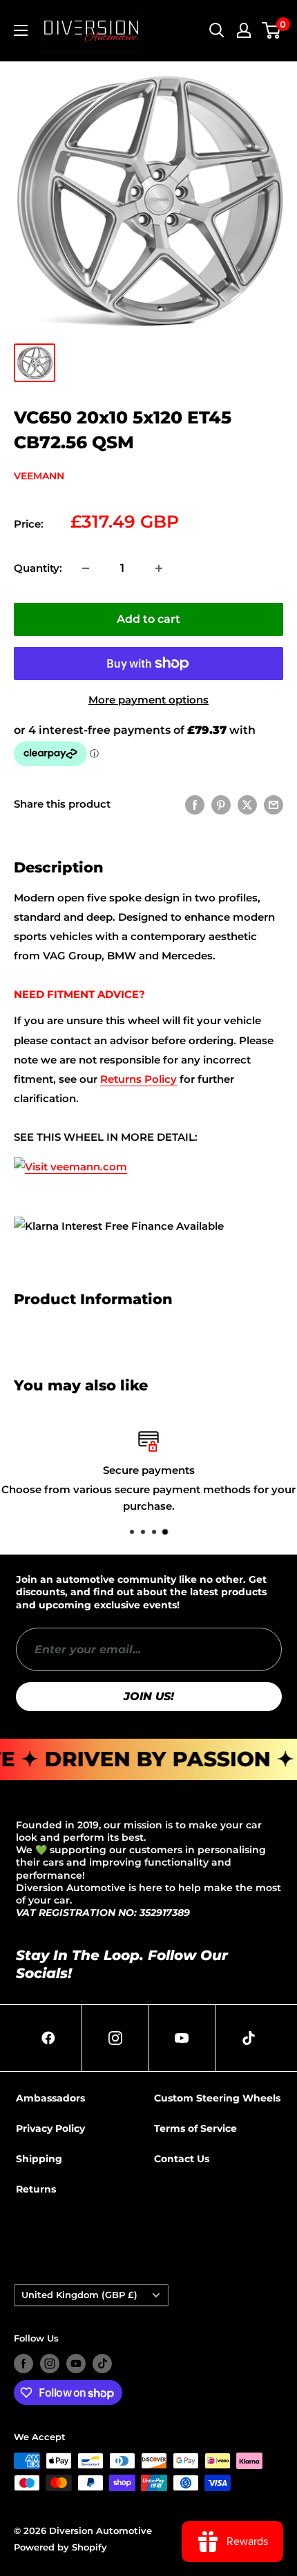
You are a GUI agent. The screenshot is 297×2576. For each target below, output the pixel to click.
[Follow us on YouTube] (76, 2364)
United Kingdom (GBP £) (79, 2295)
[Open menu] (21, 30)
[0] (272, 30)
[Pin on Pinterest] (221, 805)
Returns (36, 2189)
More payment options (148, 700)
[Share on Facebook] (195, 805)
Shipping (39, 2159)
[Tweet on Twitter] (247, 805)
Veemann (39, 476)
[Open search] (217, 30)
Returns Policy (138, 1079)
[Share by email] (274, 805)
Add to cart (148, 619)
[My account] (244, 30)
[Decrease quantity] (86, 568)
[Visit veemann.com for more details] (70, 1156)
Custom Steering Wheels (217, 2098)
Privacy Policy (50, 2128)
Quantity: (38, 568)
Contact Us (182, 2159)
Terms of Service (195, 2128)
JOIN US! (149, 1696)
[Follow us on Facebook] (23, 2364)
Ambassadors (50, 2098)
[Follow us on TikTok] (102, 2364)
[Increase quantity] (159, 568)
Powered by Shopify (60, 2547)
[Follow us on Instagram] (50, 2364)
